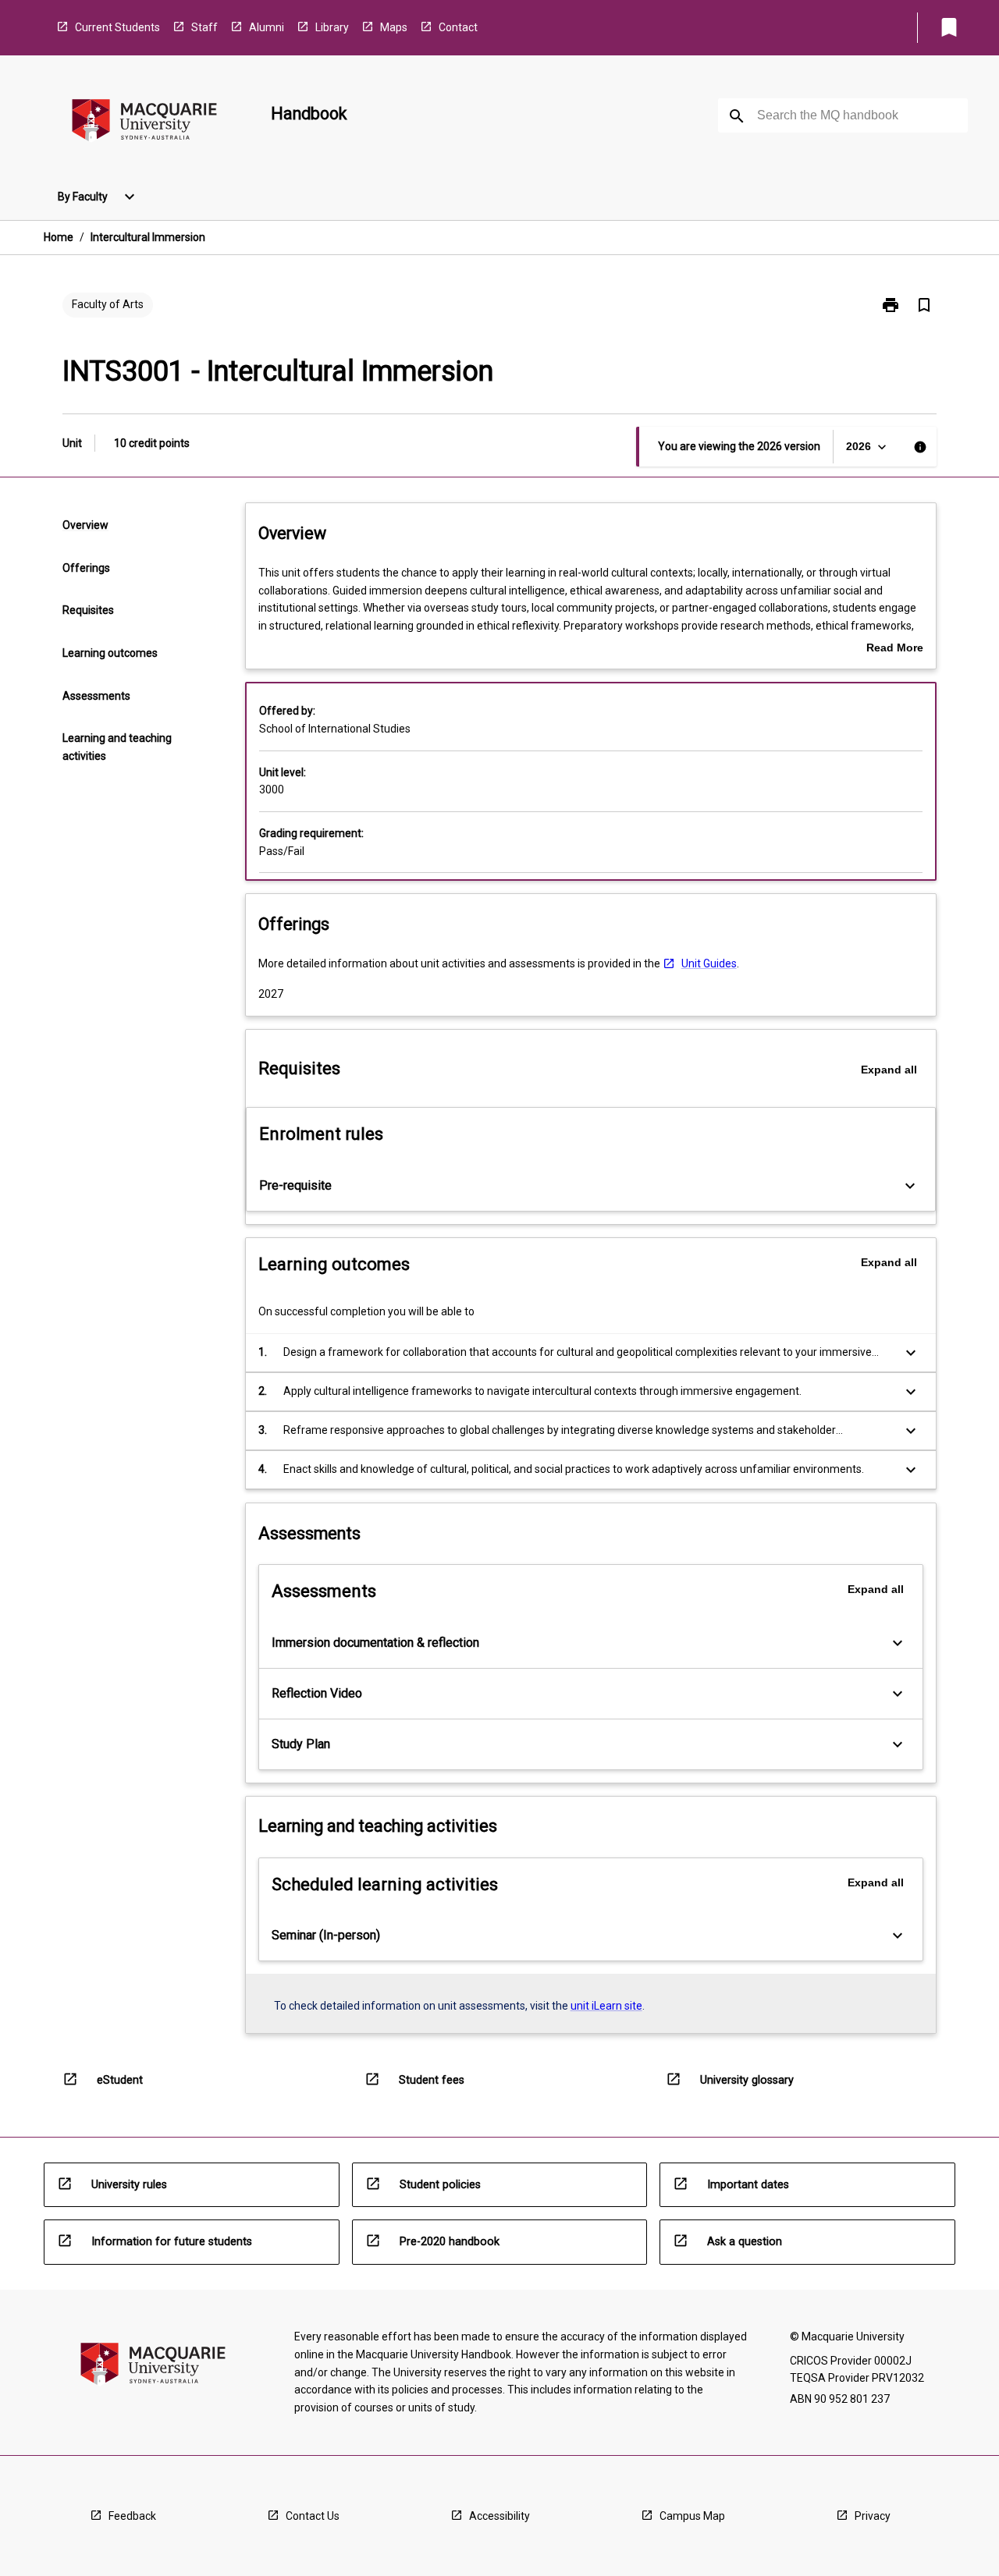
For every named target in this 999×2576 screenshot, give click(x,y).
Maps (394, 27)
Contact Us (313, 2516)
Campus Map (692, 2516)
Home (59, 237)
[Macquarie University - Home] (144, 123)
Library (332, 27)
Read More (895, 649)
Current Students (117, 27)
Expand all (889, 1070)
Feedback (132, 2516)
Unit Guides (709, 963)
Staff (204, 27)
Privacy (873, 2516)
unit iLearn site (606, 2006)
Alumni (267, 27)
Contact (458, 27)
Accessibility (499, 2516)
